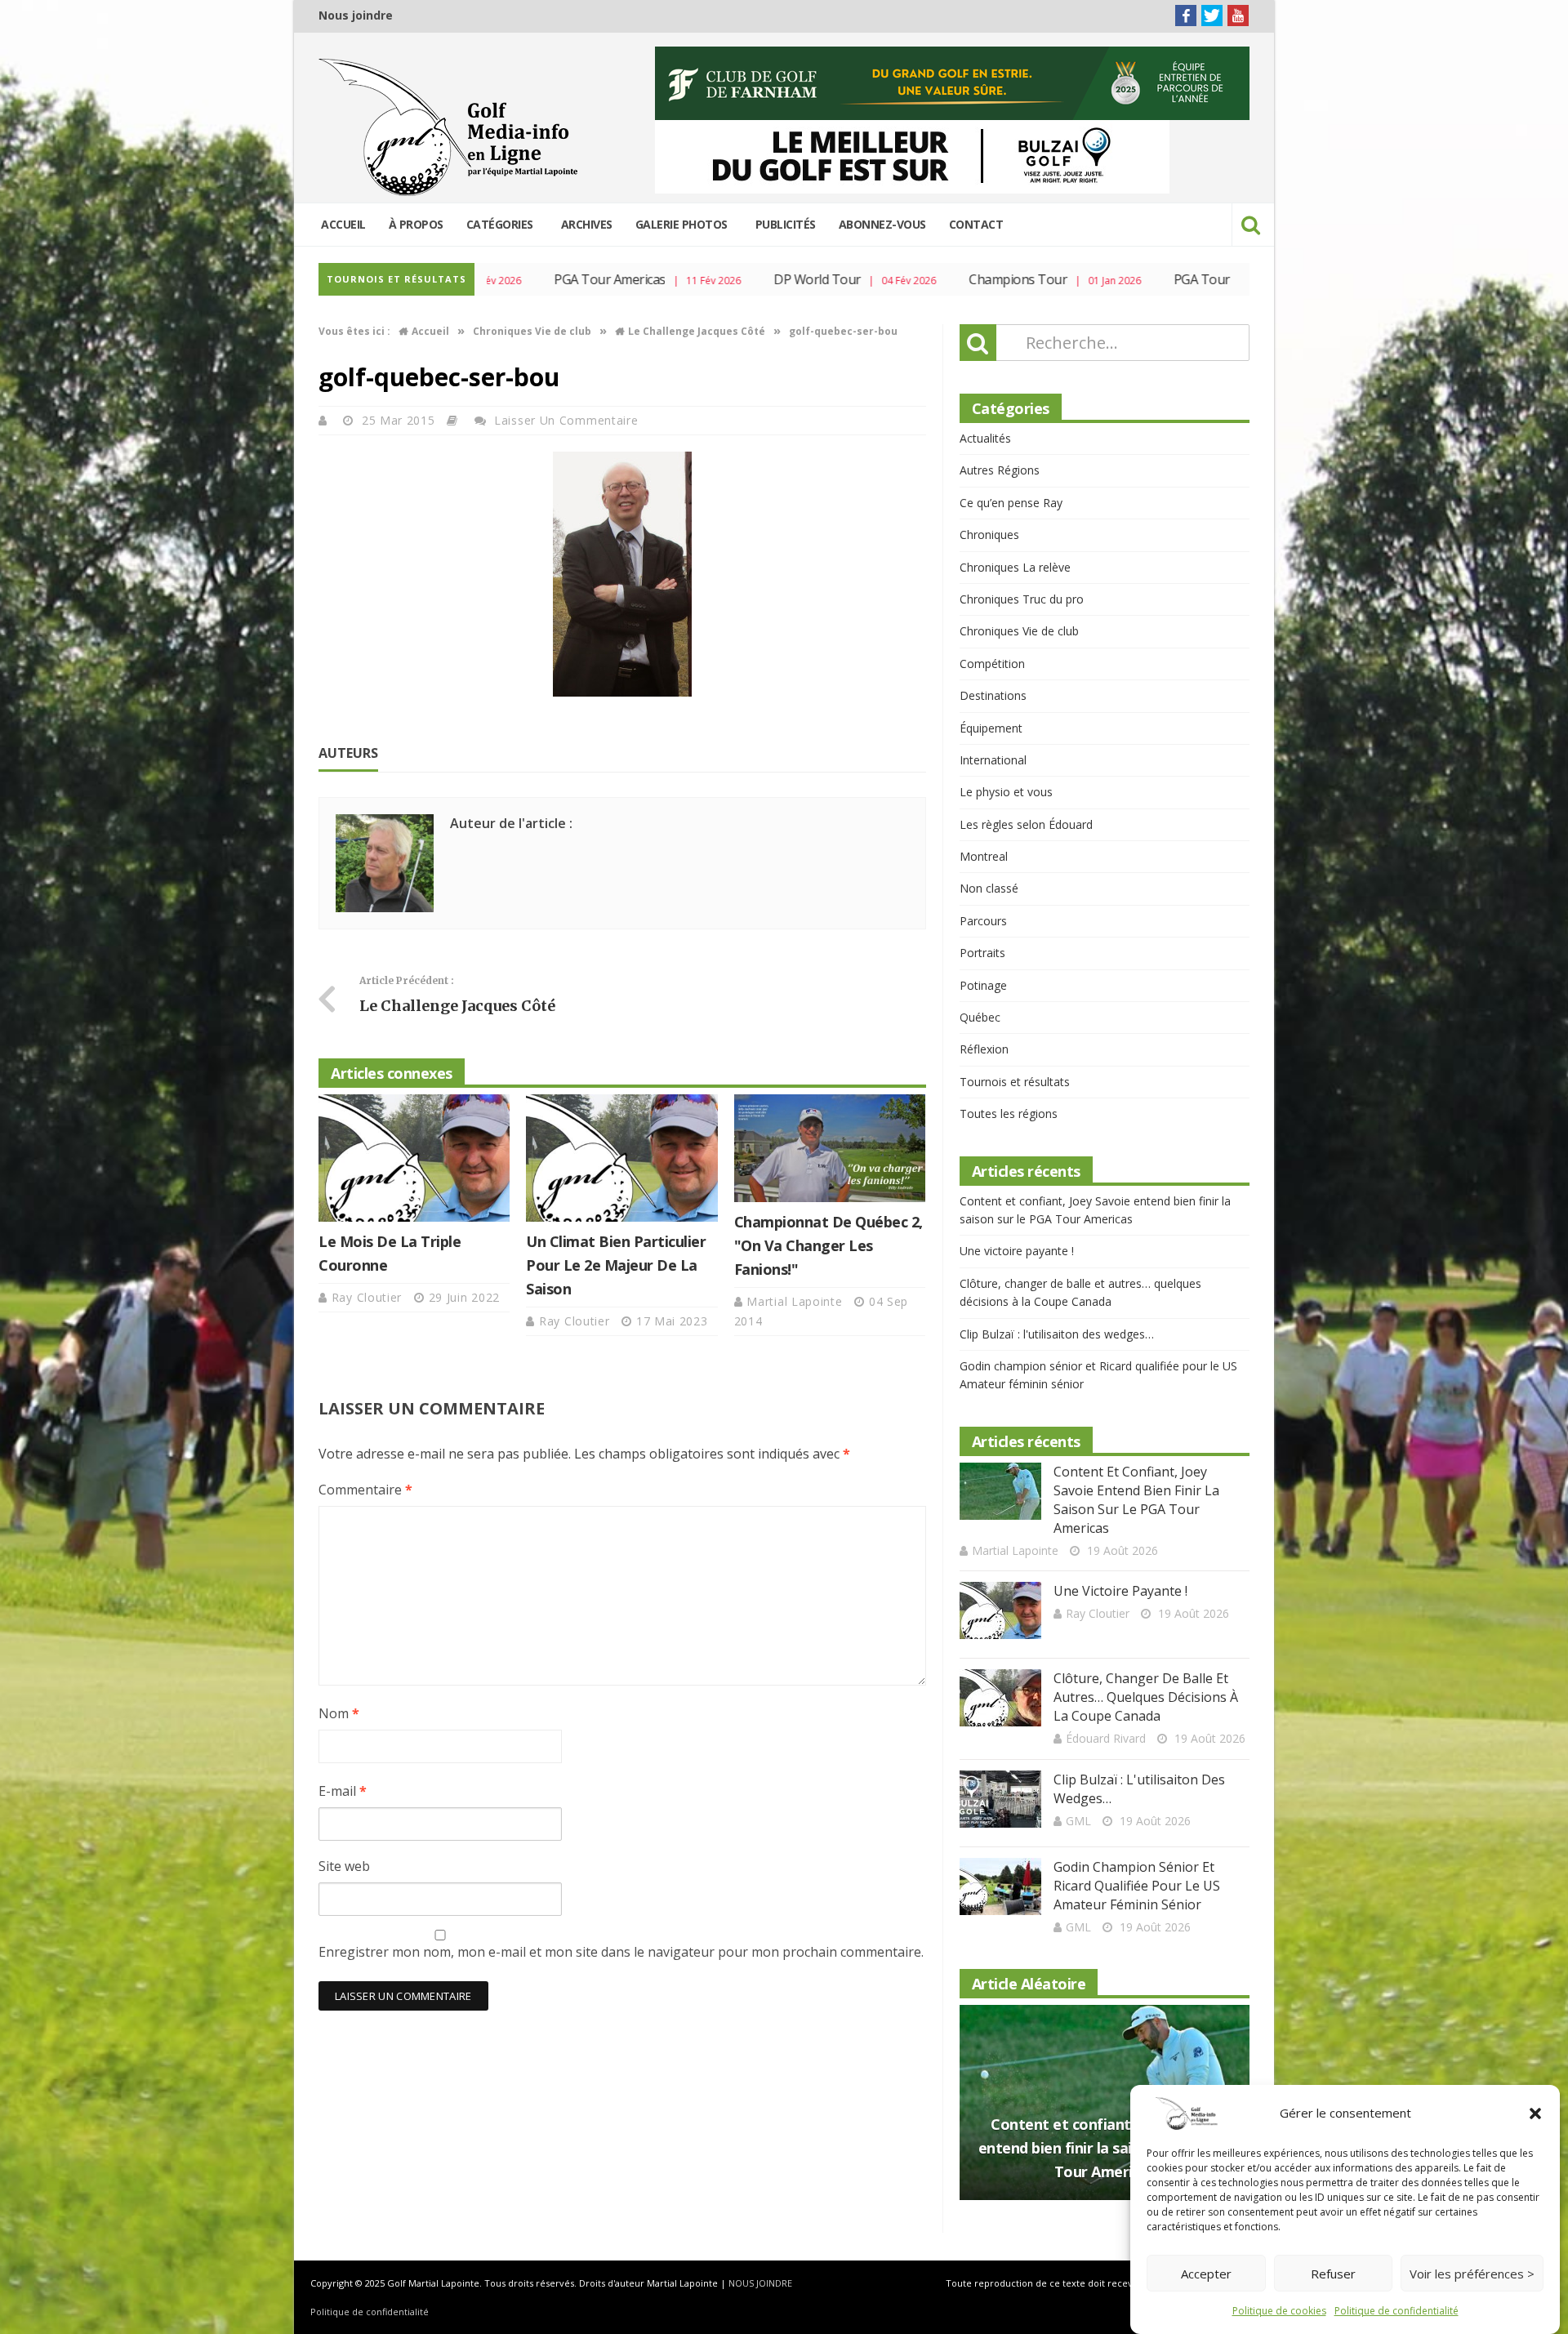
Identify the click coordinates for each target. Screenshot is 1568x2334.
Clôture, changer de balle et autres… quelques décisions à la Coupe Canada (1146, 1697)
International (993, 760)
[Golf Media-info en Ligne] (452, 127)
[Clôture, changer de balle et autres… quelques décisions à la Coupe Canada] (1000, 1698)
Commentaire (365, 1490)
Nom (339, 1713)
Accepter (1206, 2274)
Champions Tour (970, 279)
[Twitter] (1212, 16)
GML (1078, 1821)
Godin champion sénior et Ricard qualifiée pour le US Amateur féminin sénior (1137, 1886)
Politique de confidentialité (1396, 2311)
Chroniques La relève (1015, 567)
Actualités (985, 438)
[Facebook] (1186, 16)
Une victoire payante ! (1017, 1251)
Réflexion (984, 1049)
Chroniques (989, 535)
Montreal (984, 856)
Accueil (343, 224)
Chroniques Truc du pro (1022, 599)
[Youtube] (1238, 16)
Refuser (1333, 2274)
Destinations (993, 695)
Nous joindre (356, 15)
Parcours (983, 921)
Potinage (983, 985)
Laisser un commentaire (566, 420)
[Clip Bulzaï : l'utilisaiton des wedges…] (1000, 1799)
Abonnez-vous (882, 224)
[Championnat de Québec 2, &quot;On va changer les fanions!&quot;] (830, 1148)
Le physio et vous (1006, 792)
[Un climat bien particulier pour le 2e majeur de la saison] (621, 1158)
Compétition (992, 664)
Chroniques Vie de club (1019, 631)
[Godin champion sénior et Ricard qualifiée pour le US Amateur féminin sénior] (1000, 1886)
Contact (976, 224)
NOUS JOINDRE (760, 2283)
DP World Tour (769, 279)
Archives (587, 224)
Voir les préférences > (1472, 2274)
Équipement (991, 728)
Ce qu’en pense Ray (1011, 503)
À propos (416, 224)
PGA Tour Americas (562, 279)
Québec (980, 1017)
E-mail (343, 1791)
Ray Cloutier (369, 1297)
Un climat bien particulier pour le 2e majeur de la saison (616, 1265)
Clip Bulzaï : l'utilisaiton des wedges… (1057, 1334)
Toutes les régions (1009, 1114)
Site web (344, 1866)
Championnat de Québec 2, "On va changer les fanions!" (829, 1245)
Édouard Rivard (1106, 1738)
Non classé (989, 888)
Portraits (982, 953)
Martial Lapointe (796, 1301)
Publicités (786, 224)
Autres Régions (1000, 470)
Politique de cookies (1279, 2311)
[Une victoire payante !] (1000, 1610)
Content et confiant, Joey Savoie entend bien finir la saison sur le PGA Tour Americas (1136, 1500)
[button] (1535, 2114)
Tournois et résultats (1015, 1082)
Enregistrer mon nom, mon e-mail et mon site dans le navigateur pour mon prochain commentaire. (621, 1952)
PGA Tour (1154, 279)
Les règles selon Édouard (1026, 824)
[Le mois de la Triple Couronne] (414, 1158)
